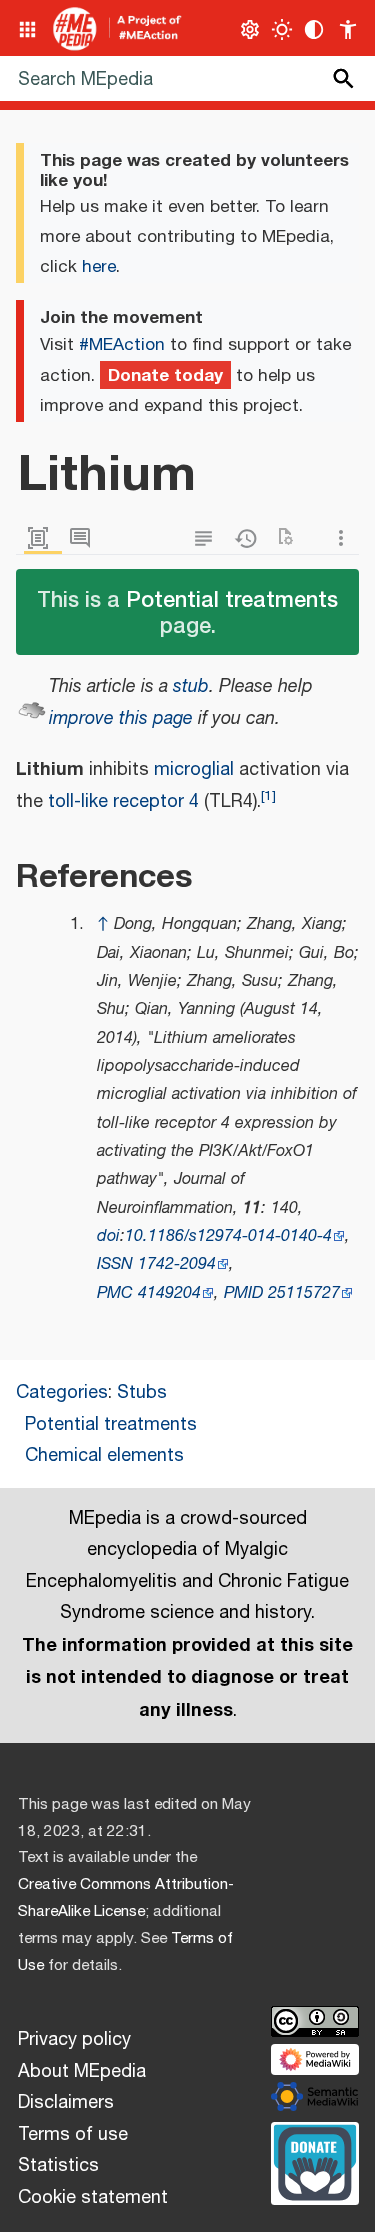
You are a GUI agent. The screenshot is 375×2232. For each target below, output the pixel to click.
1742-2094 (177, 1264)
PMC (115, 1293)
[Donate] (315, 2161)
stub (191, 687)
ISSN (115, 1264)
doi (108, 1236)
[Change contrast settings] (314, 29)
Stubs (142, 1393)
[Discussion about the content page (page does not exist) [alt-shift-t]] (85, 538)
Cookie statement (93, 2198)
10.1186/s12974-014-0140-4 (228, 1236)
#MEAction (122, 345)
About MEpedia (82, 2072)
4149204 (169, 1293)
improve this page (121, 719)
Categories (62, 1393)
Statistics (58, 2166)
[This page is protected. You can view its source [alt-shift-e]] (208, 538)
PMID (243, 1293)
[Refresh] (292, 538)
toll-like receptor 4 (123, 802)
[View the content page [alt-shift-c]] (43, 538)
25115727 (304, 1293)
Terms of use (73, 2135)
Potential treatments (232, 598)
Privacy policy (74, 2040)
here (99, 267)
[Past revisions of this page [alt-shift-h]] (250, 538)
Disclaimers (66, 2103)
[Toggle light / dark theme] (282, 29)
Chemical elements (104, 1456)
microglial (194, 770)
